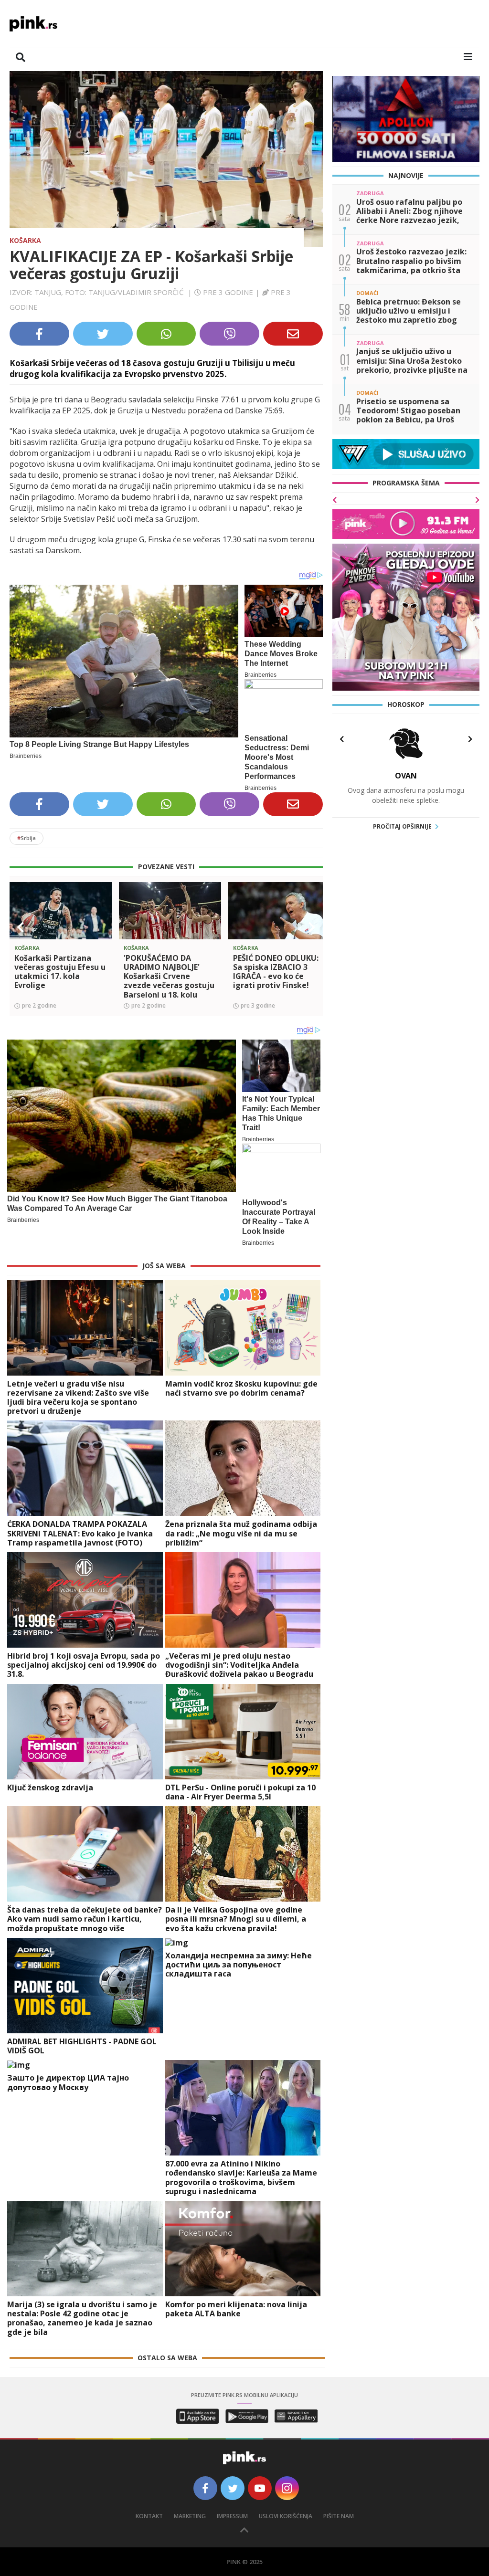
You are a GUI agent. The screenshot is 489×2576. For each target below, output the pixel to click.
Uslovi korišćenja (286, 2516)
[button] (21, 927)
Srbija (27, 838)
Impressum (232, 2516)
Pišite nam (339, 2516)
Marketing (190, 2516)
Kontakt (149, 2516)
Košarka (25, 240)
